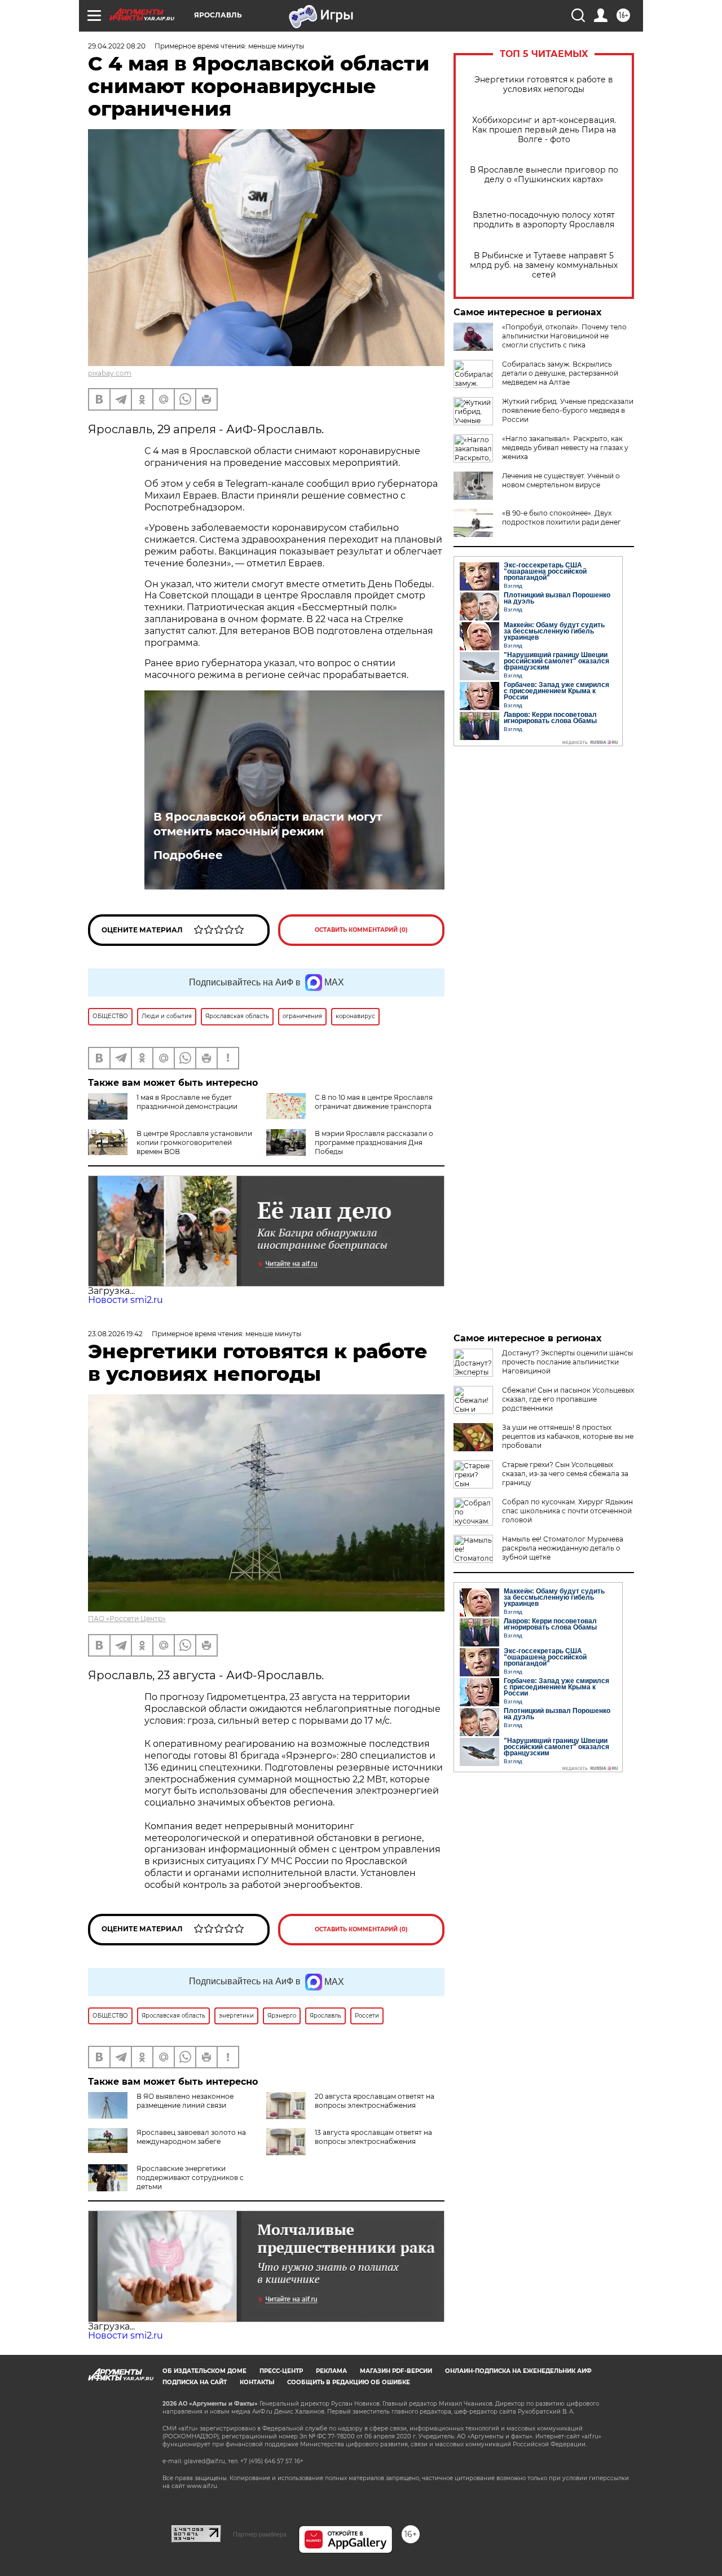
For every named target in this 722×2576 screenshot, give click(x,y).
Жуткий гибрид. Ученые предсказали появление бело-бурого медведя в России (568, 410)
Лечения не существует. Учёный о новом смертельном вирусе (561, 480)
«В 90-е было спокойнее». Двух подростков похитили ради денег (562, 518)
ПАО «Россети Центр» (127, 1619)
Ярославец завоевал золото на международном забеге (191, 2137)
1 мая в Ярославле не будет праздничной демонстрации (187, 1102)
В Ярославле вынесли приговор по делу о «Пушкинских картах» (544, 175)
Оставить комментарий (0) (361, 930)
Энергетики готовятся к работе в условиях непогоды (544, 85)
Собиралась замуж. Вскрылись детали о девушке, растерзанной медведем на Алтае (560, 373)
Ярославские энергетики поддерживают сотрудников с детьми (190, 2178)
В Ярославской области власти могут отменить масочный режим (268, 824)
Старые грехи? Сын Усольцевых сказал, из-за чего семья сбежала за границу (565, 1474)
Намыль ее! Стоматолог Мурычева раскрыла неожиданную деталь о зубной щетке (563, 1548)
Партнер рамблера (260, 2534)
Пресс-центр (281, 2371)
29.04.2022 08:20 (117, 46)
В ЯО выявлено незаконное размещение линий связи (185, 2101)
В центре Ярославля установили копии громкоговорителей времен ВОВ (194, 1142)
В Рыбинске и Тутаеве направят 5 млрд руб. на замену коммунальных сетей (544, 265)
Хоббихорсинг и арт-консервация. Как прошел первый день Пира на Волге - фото (544, 130)
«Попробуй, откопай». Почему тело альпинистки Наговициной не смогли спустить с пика (564, 336)
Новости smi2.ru (126, 1300)
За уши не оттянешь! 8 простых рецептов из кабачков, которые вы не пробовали (568, 1436)
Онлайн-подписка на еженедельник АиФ (518, 2371)
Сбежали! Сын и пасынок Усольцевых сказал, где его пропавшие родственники (568, 1399)
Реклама (331, 2371)
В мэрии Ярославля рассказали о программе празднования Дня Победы (374, 1142)
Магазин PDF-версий (396, 2371)
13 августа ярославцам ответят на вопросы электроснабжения (373, 2137)
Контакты (257, 2382)
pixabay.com (110, 373)
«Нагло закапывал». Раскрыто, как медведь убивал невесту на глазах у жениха (565, 448)
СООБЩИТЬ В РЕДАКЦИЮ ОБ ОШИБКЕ (349, 2382)
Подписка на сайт (195, 2382)
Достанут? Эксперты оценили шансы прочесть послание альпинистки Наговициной (567, 1362)
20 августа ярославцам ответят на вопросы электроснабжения (375, 2101)
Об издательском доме (204, 2371)
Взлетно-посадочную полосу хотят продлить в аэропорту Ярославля (544, 220)
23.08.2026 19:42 (115, 1334)
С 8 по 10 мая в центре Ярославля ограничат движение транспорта (374, 1102)
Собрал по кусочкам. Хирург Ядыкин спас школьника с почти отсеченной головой (567, 1511)
